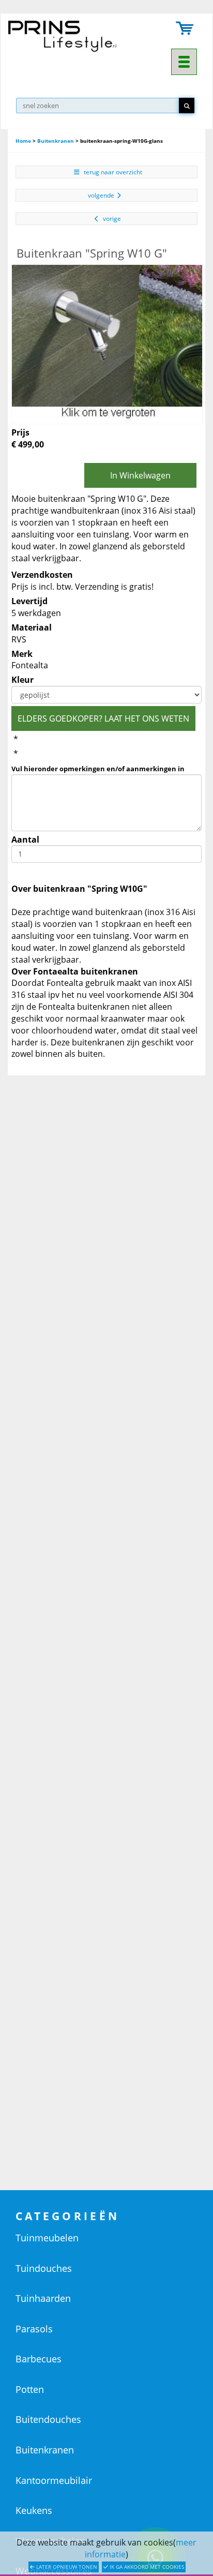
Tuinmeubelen (47, 2238)
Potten (30, 2389)
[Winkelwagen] (185, 29)
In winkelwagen (140, 475)
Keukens (34, 2510)
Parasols (34, 2329)
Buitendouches (48, 2419)
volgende (101, 195)
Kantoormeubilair (54, 2480)
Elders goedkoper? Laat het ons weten (103, 718)
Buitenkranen (56, 141)
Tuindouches (44, 2268)
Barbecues (39, 2359)
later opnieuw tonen (66, 2567)
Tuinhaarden (43, 2298)
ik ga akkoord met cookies (146, 2567)
